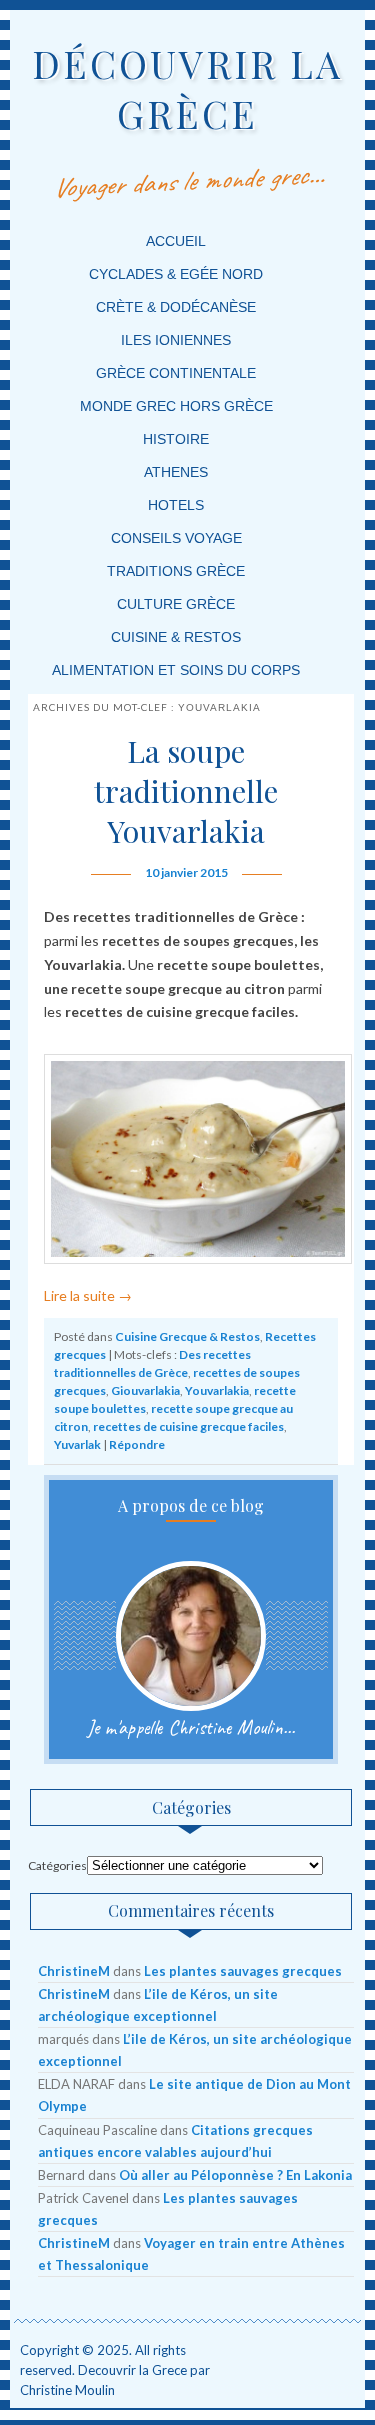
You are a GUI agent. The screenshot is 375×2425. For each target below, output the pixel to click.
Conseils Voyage (176, 538)
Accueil (176, 241)
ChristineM (74, 1971)
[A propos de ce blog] (191, 1636)
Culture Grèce (176, 604)
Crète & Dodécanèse (176, 307)
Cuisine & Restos (176, 637)
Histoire (176, 439)
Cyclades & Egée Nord (176, 274)
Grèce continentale (176, 373)
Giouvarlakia (145, 1390)
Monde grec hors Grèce (176, 406)
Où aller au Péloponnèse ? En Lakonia (235, 2175)
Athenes (176, 472)
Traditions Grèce (176, 571)
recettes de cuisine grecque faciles (188, 1426)
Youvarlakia (217, 1390)
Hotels (176, 505)
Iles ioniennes (176, 340)
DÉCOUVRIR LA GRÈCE (187, 88)
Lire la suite (88, 1295)
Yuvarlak (77, 1444)
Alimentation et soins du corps (176, 670)
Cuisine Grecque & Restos (187, 1336)
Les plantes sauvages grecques (243, 1971)
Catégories (57, 1865)
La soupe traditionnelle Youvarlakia (186, 791)
